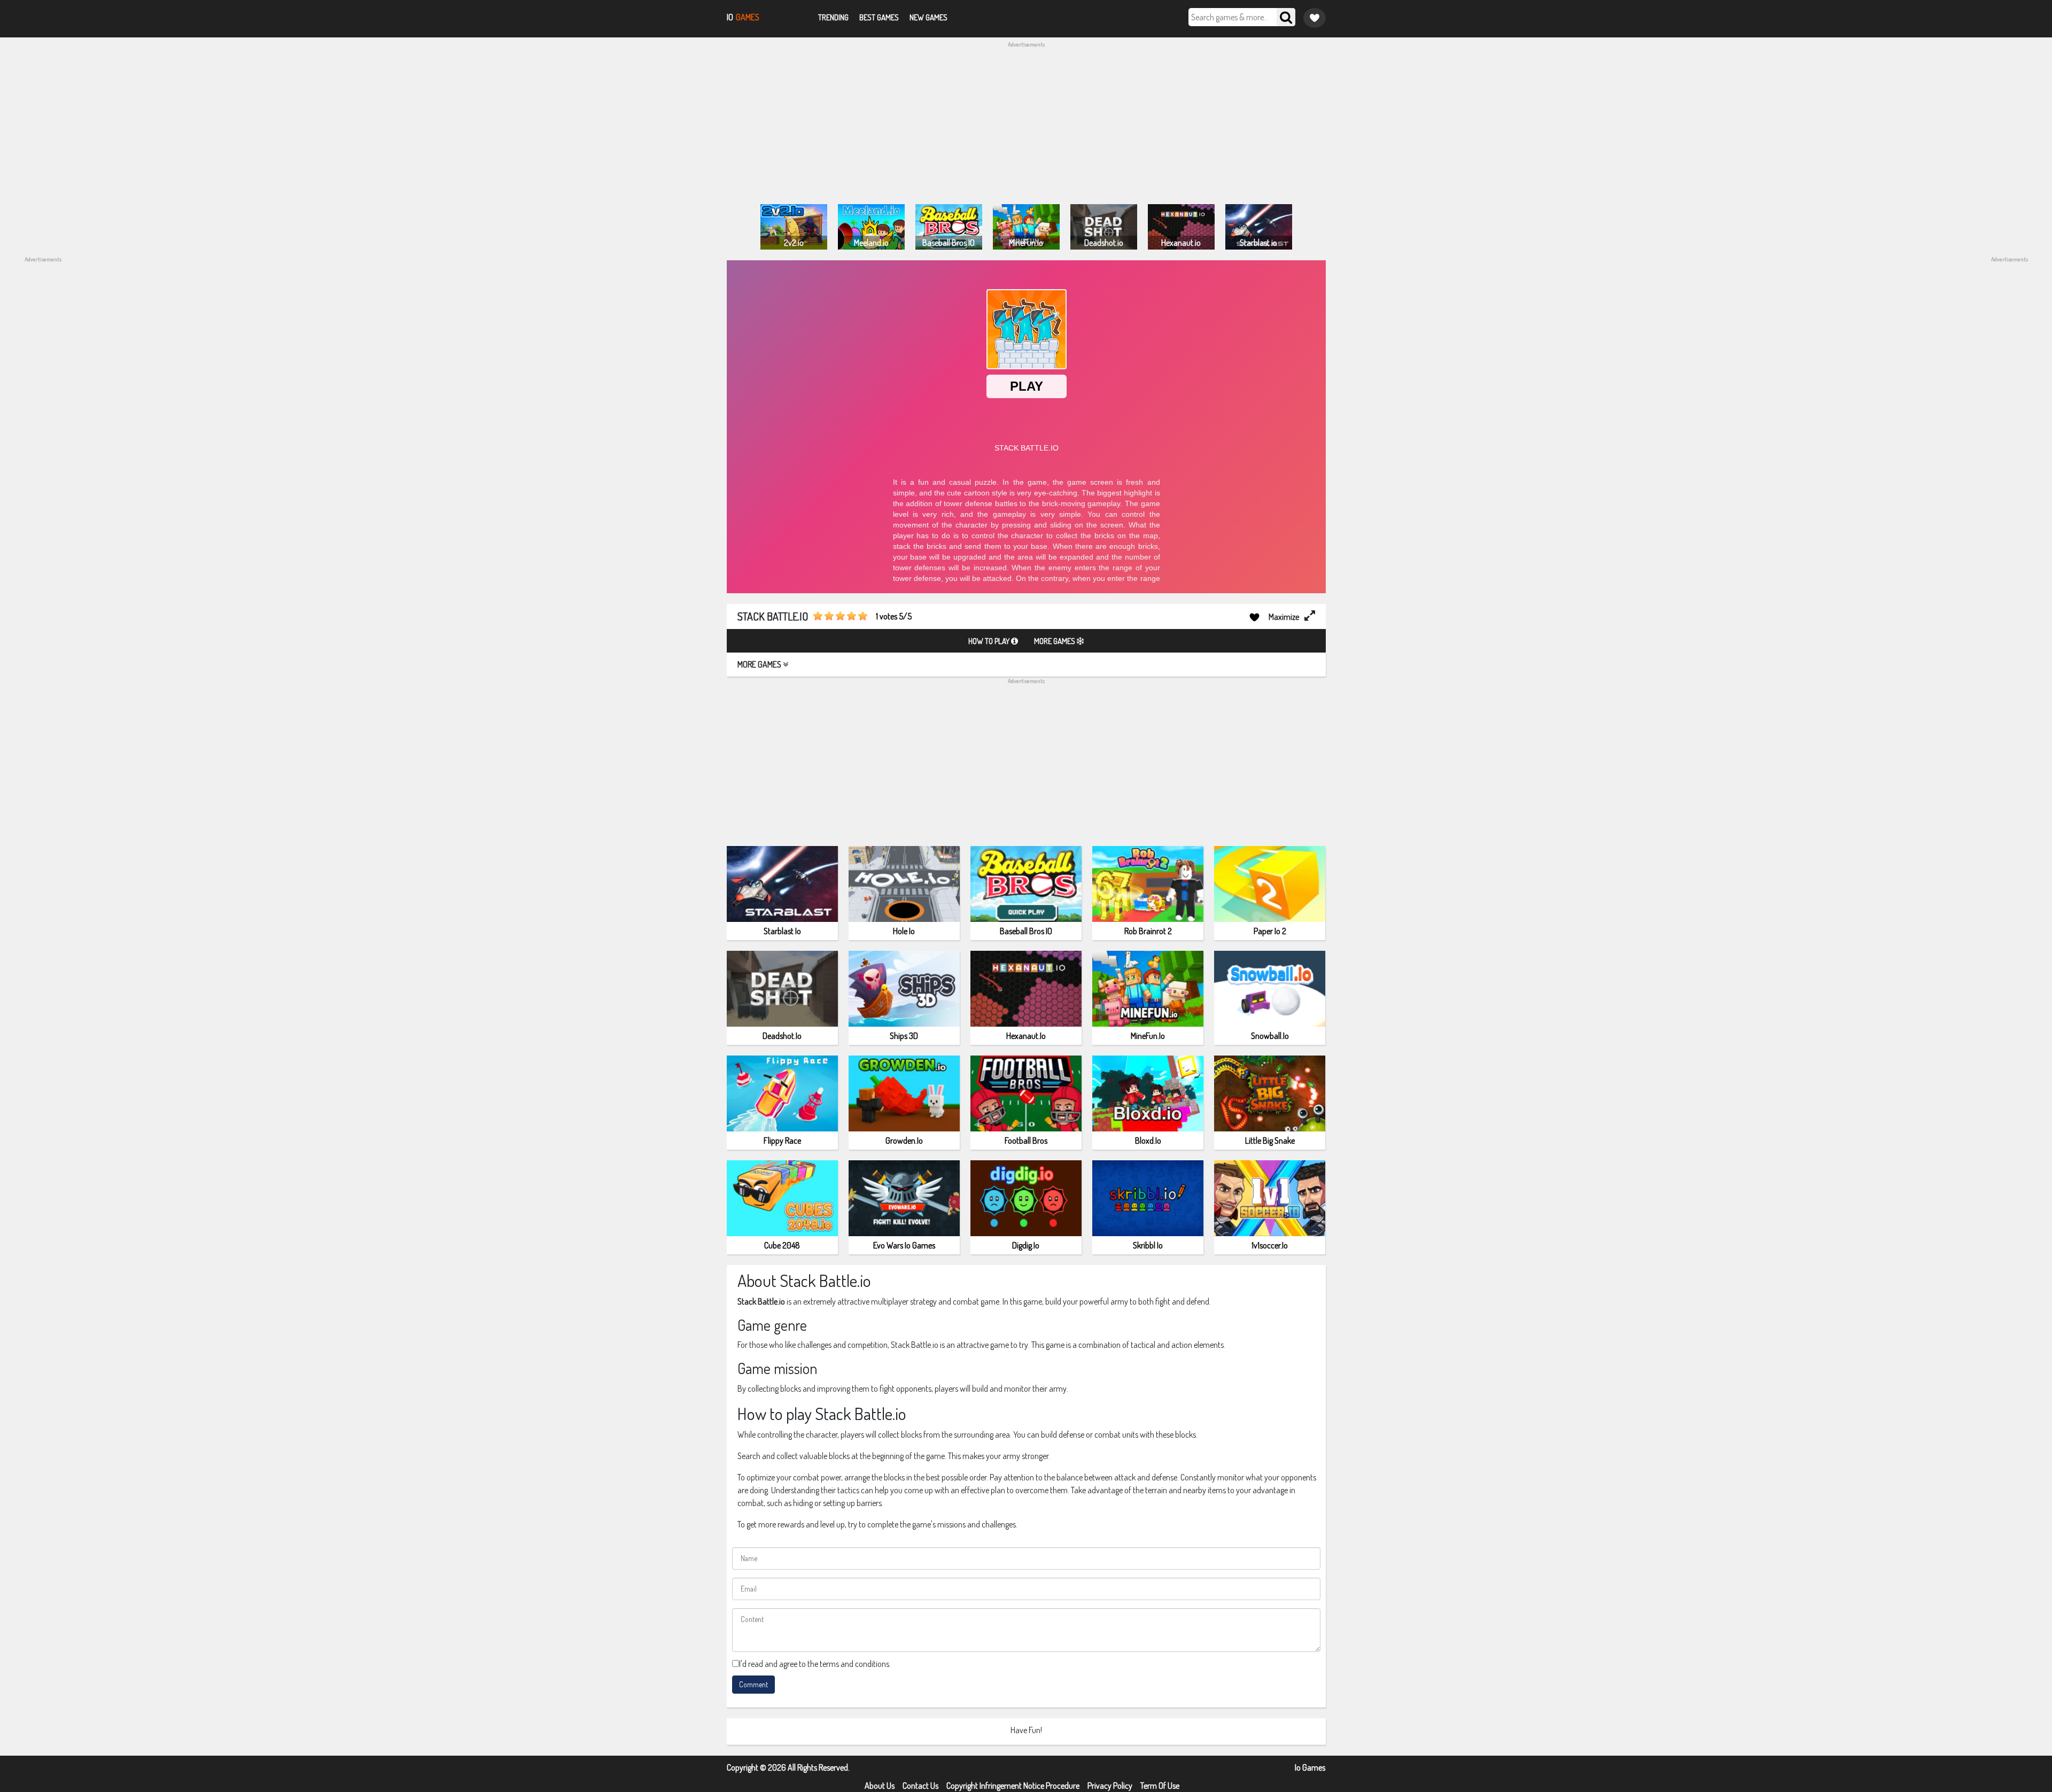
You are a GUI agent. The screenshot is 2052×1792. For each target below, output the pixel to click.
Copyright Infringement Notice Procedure (1013, 1786)
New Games (928, 17)
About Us (880, 1786)
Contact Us (920, 1786)
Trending (833, 17)
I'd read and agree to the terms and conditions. (815, 1664)
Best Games (879, 17)
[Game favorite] (1315, 18)
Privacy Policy (1110, 1786)
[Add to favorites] (1254, 616)
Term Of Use (1160, 1786)
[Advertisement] (1026, 124)
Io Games (1310, 1767)
